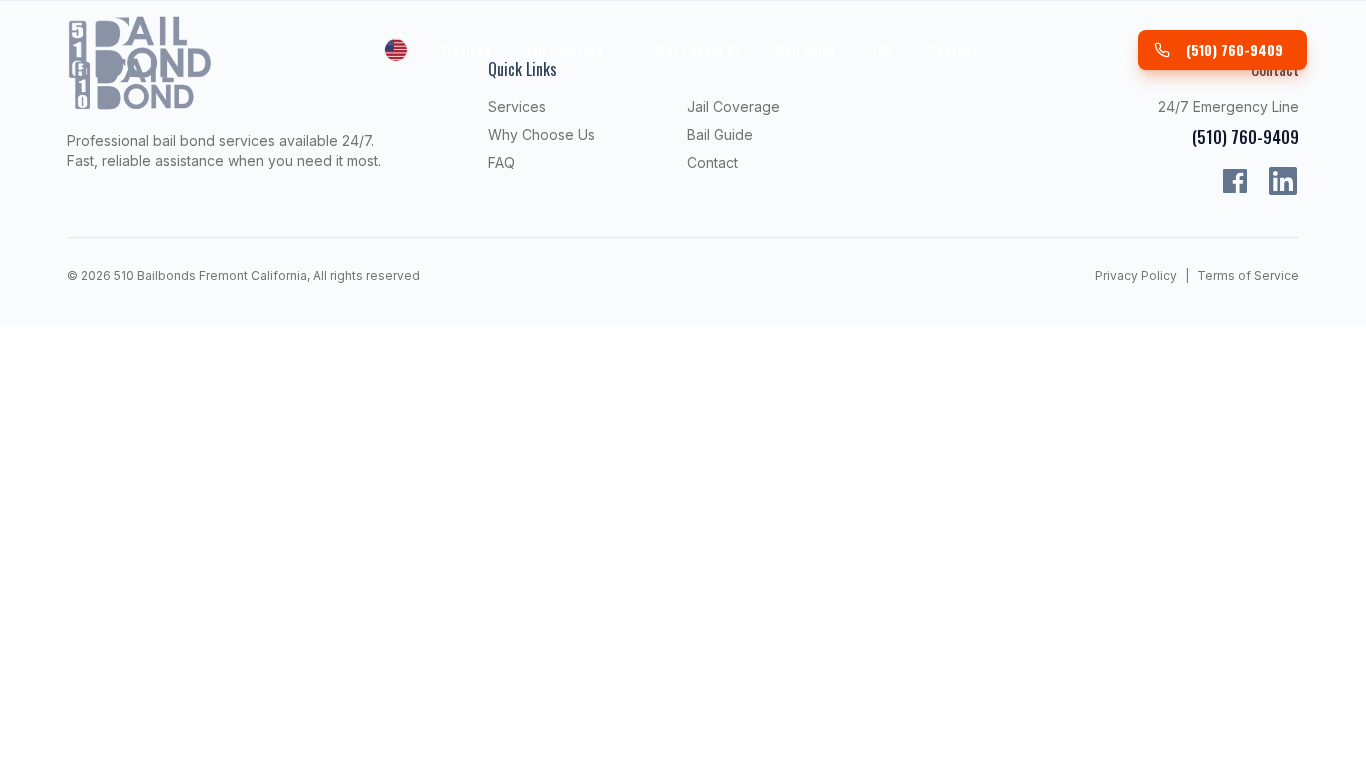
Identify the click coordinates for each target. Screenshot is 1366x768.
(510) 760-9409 (1234, 49)
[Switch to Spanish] (396, 50)
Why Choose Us (698, 49)
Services (465, 49)
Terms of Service (1248, 275)
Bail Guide (806, 49)
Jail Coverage (565, 49)
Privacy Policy (1136, 275)
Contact (953, 49)
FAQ (882, 49)
